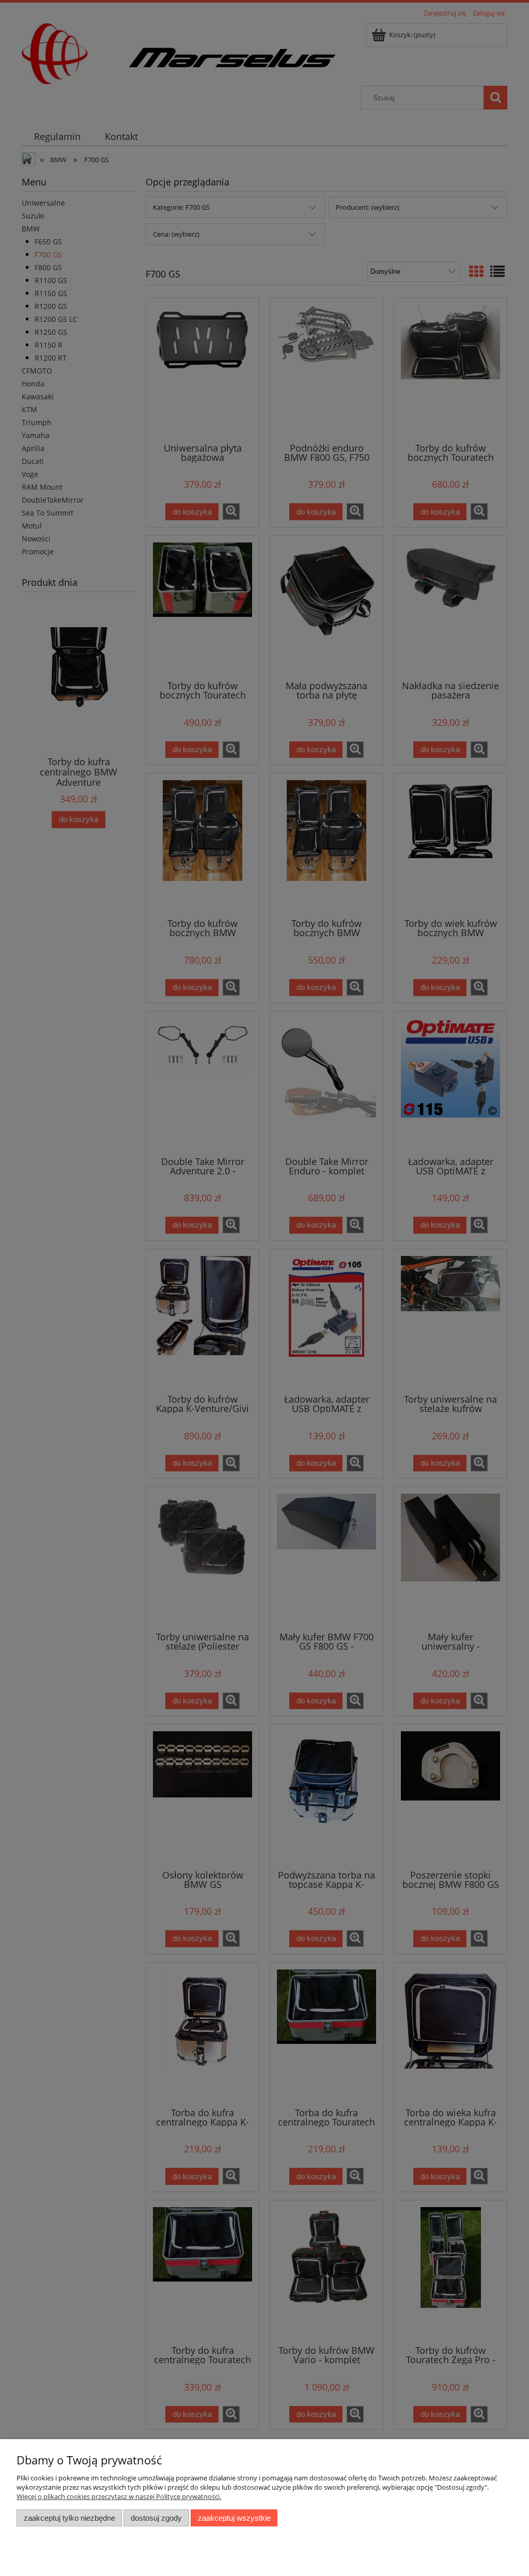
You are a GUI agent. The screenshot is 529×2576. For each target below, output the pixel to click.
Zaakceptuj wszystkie (234, 2518)
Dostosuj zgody (156, 2518)
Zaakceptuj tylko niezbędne (69, 2518)
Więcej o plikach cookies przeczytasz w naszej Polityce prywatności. (119, 2496)
